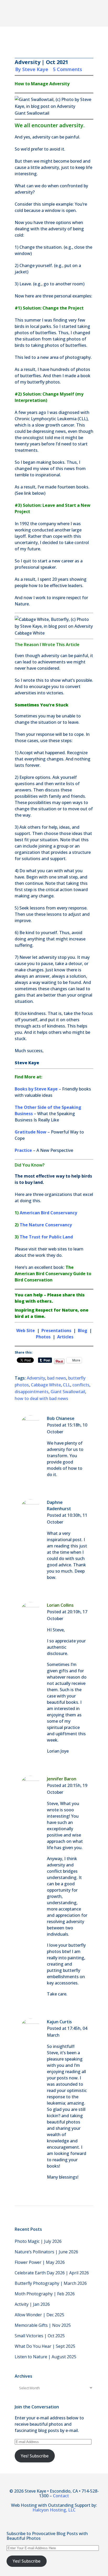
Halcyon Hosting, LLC (54, 2510)
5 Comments (67, 69)
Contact (61, 2496)
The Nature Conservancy (46, 1225)
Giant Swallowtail (68, 1392)
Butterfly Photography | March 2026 (51, 2283)
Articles (65, 1337)
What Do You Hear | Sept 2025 (45, 2346)
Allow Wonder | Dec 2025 (39, 2315)
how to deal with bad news (41, 1398)
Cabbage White (46, 1385)
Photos (44, 1337)
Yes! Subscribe (35, 2456)
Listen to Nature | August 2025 (45, 2357)
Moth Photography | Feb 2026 (45, 2294)
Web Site (26, 1330)
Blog (83, 1330)
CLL (67, 1385)
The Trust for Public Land (46, 1237)
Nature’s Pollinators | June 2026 (46, 2252)
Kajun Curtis (59, 2022)
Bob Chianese (61, 1418)
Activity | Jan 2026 (32, 2304)
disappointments (32, 1392)
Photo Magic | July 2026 (38, 2241)
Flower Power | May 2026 (40, 2262)
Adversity (36, 1378)
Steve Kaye (35, 69)
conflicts (81, 1385)
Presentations (56, 1330)
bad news (57, 1378)
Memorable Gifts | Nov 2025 (43, 2325)
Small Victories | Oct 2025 (40, 2336)
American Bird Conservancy (48, 1213)
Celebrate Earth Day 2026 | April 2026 (52, 2273)
